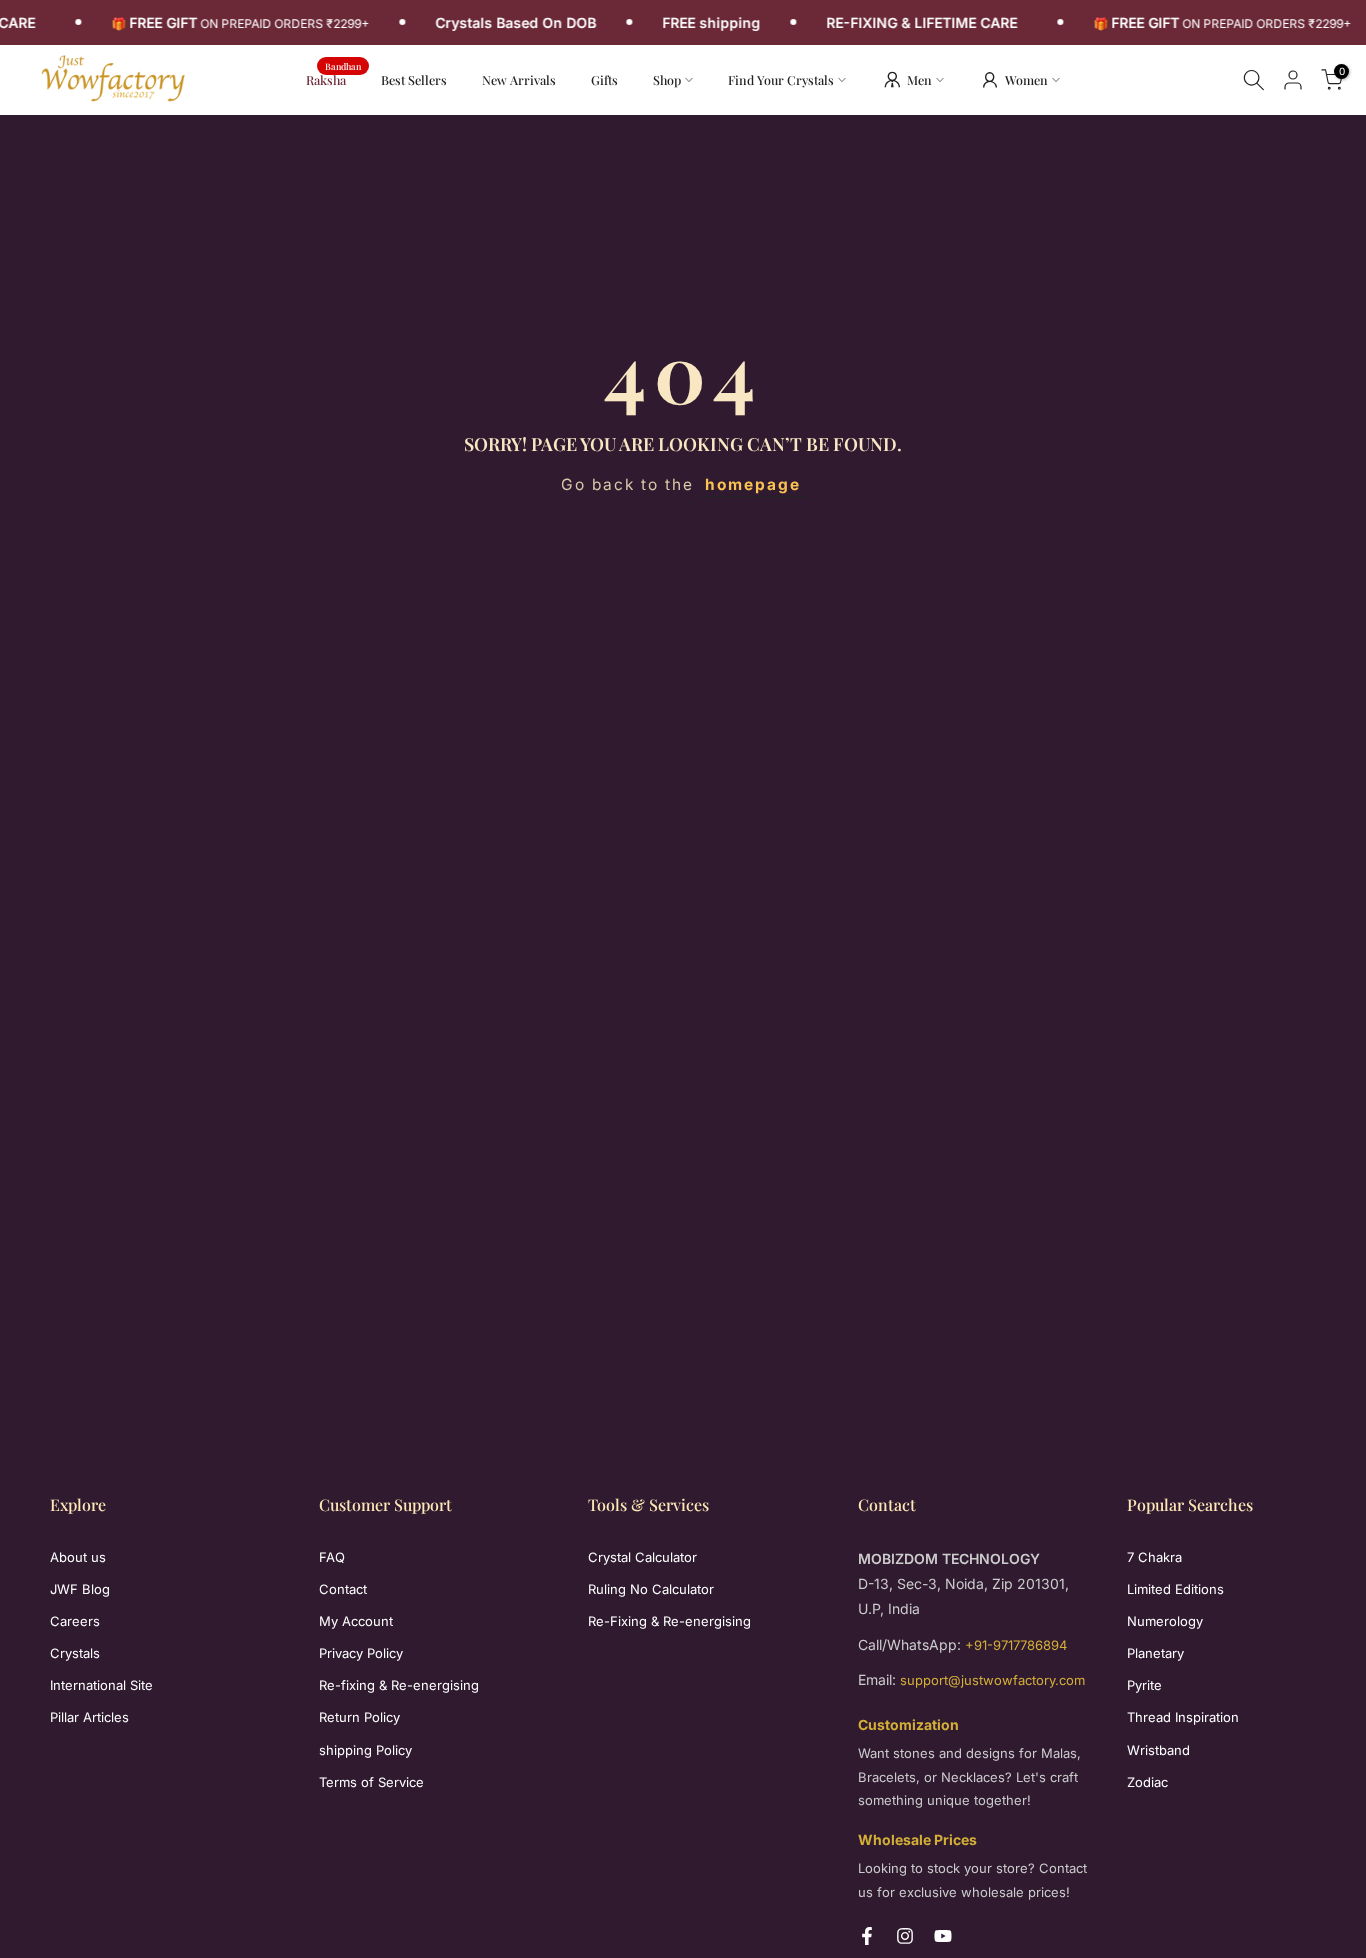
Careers (75, 1621)
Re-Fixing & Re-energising (669, 1621)
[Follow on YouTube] (943, 1936)
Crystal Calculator (642, 1557)
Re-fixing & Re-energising (399, 1685)
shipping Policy (365, 1750)
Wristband (1158, 1750)
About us (78, 1557)
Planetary (1155, 1653)
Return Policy (359, 1717)
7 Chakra (1154, 1557)
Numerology (1165, 1621)
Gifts (604, 79)
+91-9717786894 (1016, 1645)
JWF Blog (80, 1589)
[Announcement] (242, 23)
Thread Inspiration (1183, 1717)
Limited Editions (1175, 1589)
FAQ (332, 1557)
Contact (343, 1589)
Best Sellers (414, 79)
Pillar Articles (89, 1717)
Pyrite (1144, 1685)
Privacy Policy (361, 1653)
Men (919, 79)
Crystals (75, 1653)
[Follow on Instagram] (905, 1936)
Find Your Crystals (781, 79)
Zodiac (1147, 1782)
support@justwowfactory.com (992, 1680)
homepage (753, 484)
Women (1026, 79)
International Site (101, 1685)
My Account (356, 1621)
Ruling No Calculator (651, 1589)
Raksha (333, 78)
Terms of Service (371, 1782)
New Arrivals (526, 78)
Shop (667, 79)
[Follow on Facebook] (867, 1936)
